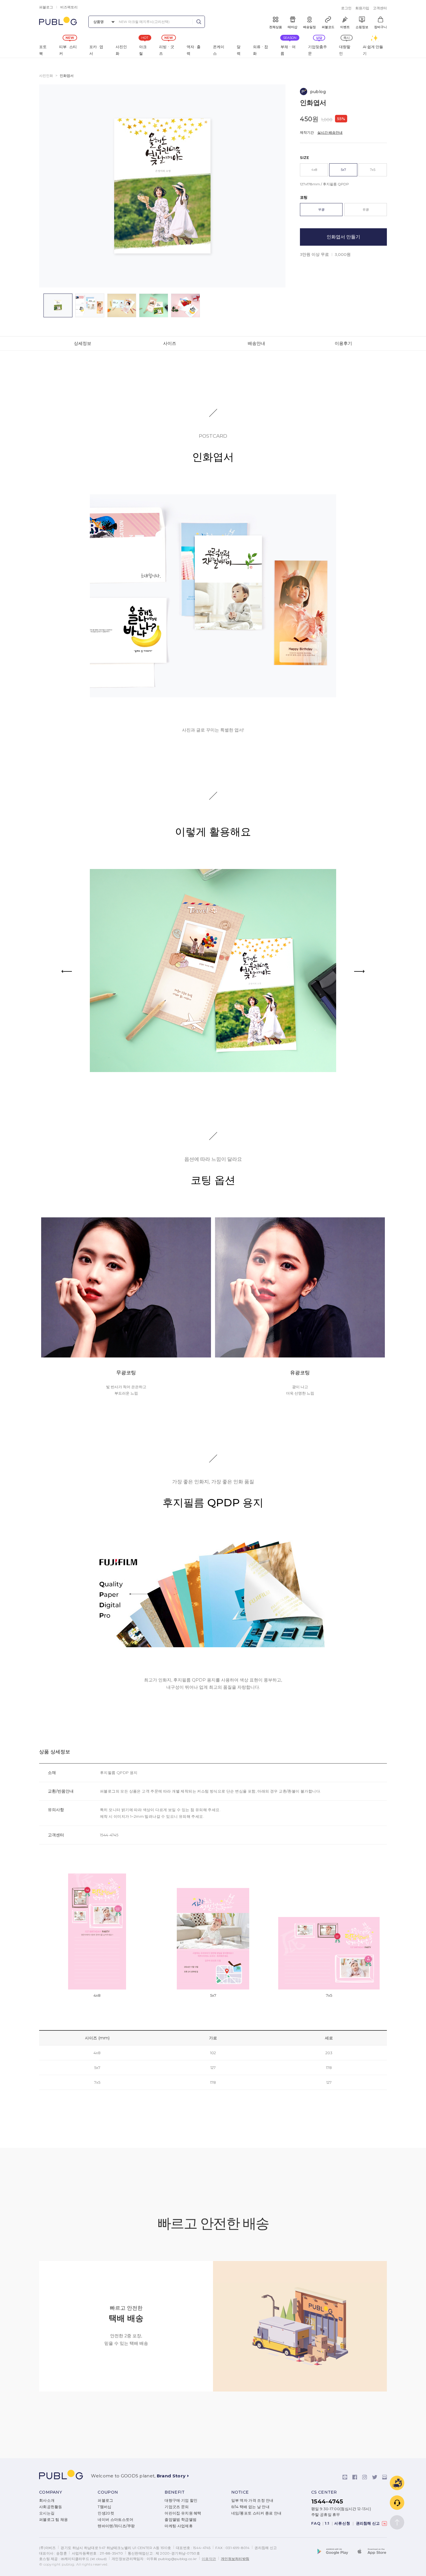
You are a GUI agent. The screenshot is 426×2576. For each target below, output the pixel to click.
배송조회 (397, 2483)
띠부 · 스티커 (68, 50)
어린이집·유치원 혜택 (183, 2513)
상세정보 (83, 343)
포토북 (43, 50)
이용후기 (343, 343)
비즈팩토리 (69, 7)
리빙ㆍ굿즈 (167, 50)
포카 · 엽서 (96, 50)
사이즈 (170, 343)
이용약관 (209, 2559)
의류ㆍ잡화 (261, 50)
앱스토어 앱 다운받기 (371, 2552)
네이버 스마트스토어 (115, 2520)
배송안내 (256, 343)
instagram (365, 2477)
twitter (375, 2477)
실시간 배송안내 (330, 132)
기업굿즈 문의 (177, 2507)
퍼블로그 (46, 7)
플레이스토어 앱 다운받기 (336, 2552)
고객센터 (380, 8)
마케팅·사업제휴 (179, 2526)
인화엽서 (67, 76)
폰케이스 (219, 50)
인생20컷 (106, 2513)
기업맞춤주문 (317, 50)
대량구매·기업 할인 (181, 2500)
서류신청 (342, 2523)
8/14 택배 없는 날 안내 (251, 2507)
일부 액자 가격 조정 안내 (252, 2500)
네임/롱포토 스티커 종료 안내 (256, 2513)
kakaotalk (345, 2477)
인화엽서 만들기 (343, 237)
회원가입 (362, 8)
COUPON (108, 2492)
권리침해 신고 (369, 2523)
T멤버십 (104, 2507)
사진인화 (121, 50)
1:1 (327, 2523)
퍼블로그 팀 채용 (54, 2520)
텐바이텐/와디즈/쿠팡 (116, 2526)
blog (385, 2477)
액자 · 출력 (194, 50)
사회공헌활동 (51, 2507)
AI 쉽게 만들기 (373, 50)
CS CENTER (324, 2492)
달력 (239, 50)
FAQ (316, 2523)
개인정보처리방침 (235, 2559)
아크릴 (143, 50)
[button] (359, 971)
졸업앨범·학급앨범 (181, 2520)
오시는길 (47, 2513)
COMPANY (51, 2492)
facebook (355, 2477)
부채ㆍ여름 (288, 50)
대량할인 (345, 50)
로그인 (346, 8)
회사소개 (47, 2500)
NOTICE (240, 2492)
